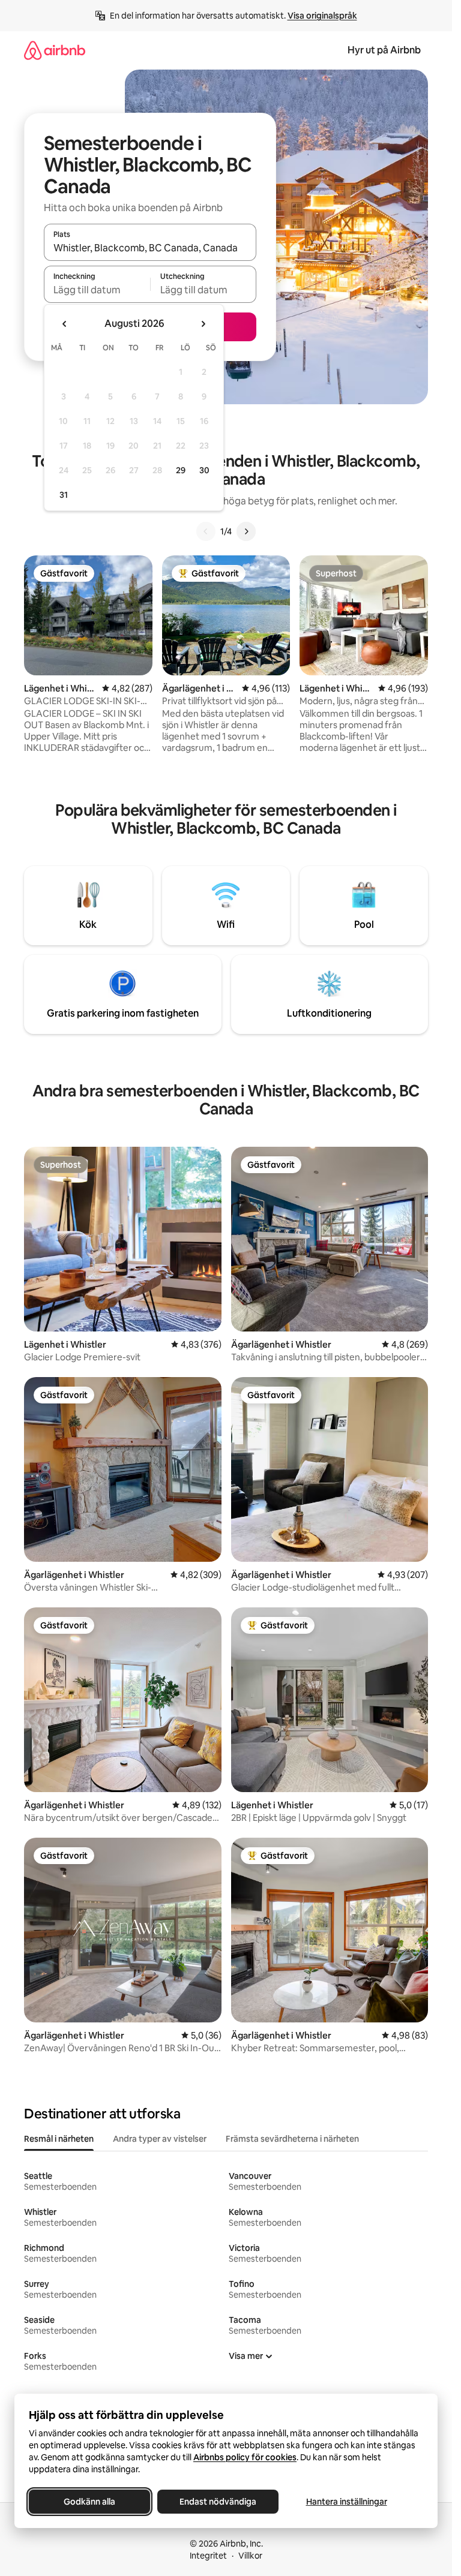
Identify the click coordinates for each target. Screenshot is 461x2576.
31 (64, 495)
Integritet (208, 2556)
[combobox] (150, 248)
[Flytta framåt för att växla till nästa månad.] (203, 324)
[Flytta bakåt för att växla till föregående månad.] (65, 324)
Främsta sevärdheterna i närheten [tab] (292, 2139)
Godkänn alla (89, 2502)
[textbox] (97, 290)
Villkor (250, 2556)
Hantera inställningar (347, 2502)
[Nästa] (246, 531)
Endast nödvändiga (218, 2502)
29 (181, 470)
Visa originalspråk (322, 16)
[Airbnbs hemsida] (55, 50)
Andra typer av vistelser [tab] (160, 2139)
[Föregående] (206, 531)
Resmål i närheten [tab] (59, 2139)
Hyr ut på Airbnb (384, 50)
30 (204, 470)
